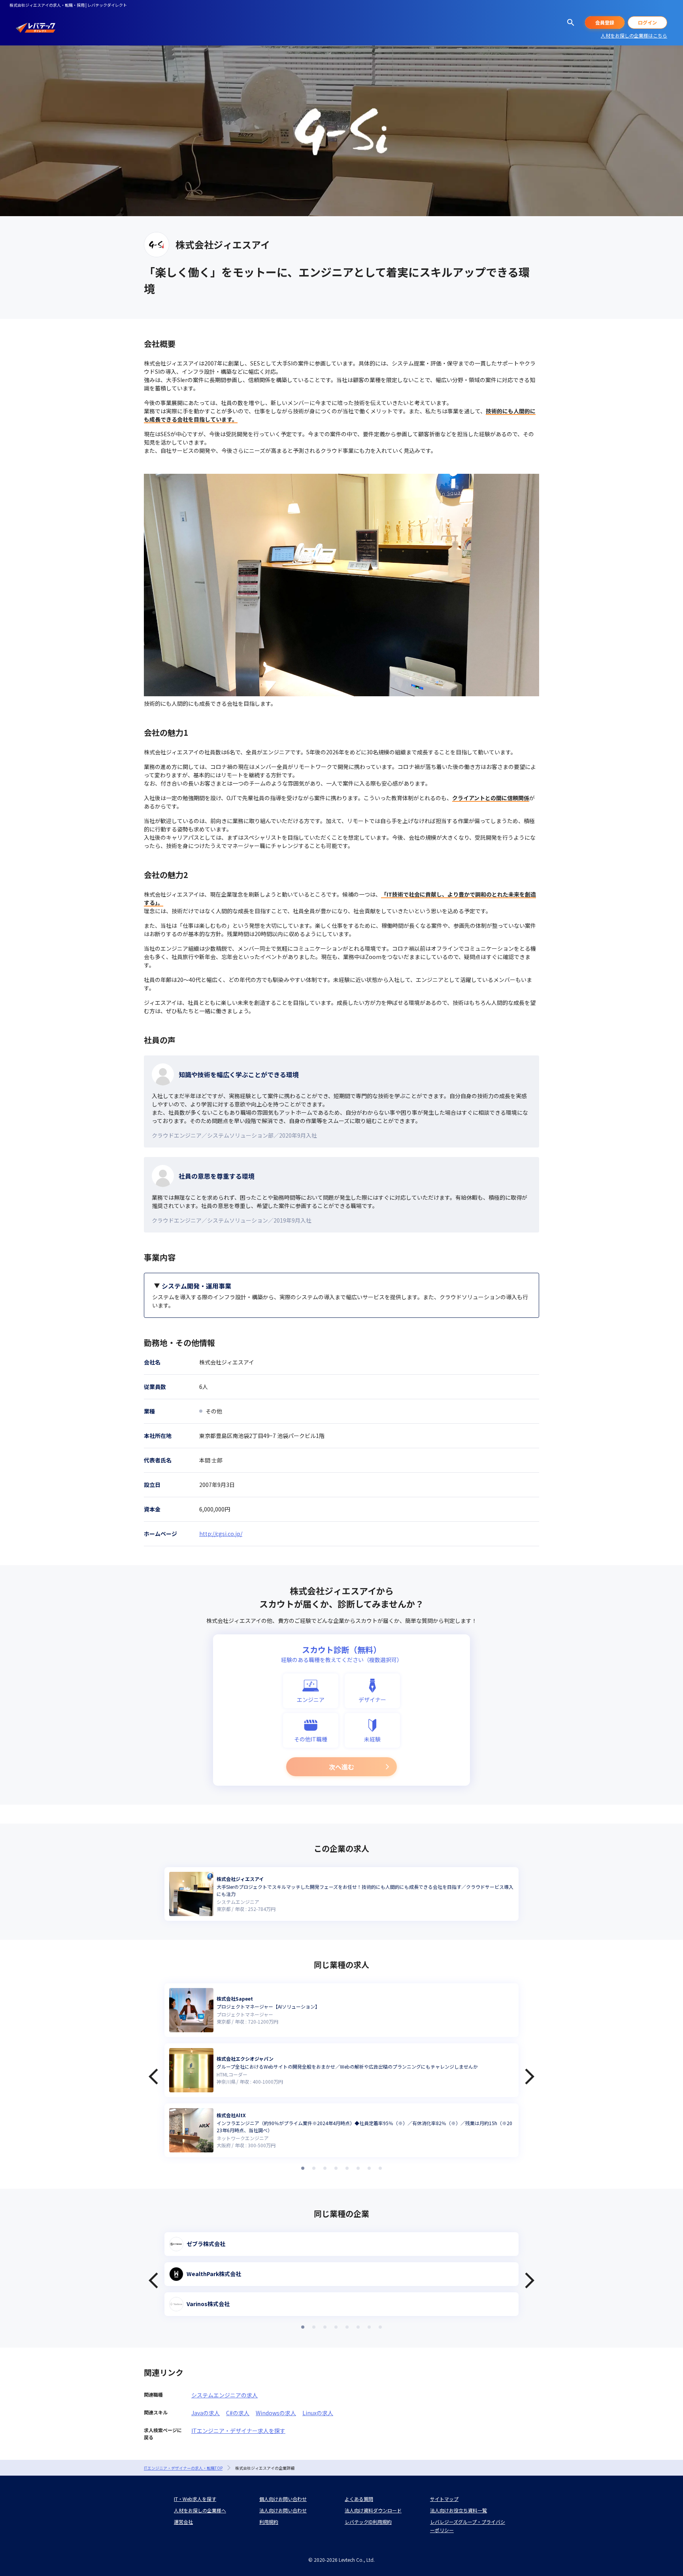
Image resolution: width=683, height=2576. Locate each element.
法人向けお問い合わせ (283, 2510)
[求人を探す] (571, 23)
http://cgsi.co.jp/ (221, 1534)
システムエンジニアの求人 (225, 2395)
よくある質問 (359, 2499)
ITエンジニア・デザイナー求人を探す (238, 2431)
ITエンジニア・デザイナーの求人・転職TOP (183, 2468)
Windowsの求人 (276, 2413)
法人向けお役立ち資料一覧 (458, 2510)
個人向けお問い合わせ (283, 2499)
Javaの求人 (206, 2413)
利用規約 (269, 2522)
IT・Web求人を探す (195, 2499)
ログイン (647, 22)
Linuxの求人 (318, 2413)
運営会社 (183, 2522)
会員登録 (605, 22)
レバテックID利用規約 (368, 2522)
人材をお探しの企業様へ (200, 2510)
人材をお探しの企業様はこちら (634, 35)
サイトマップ (444, 2499)
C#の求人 (238, 2413)
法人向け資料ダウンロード (373, 2510)
